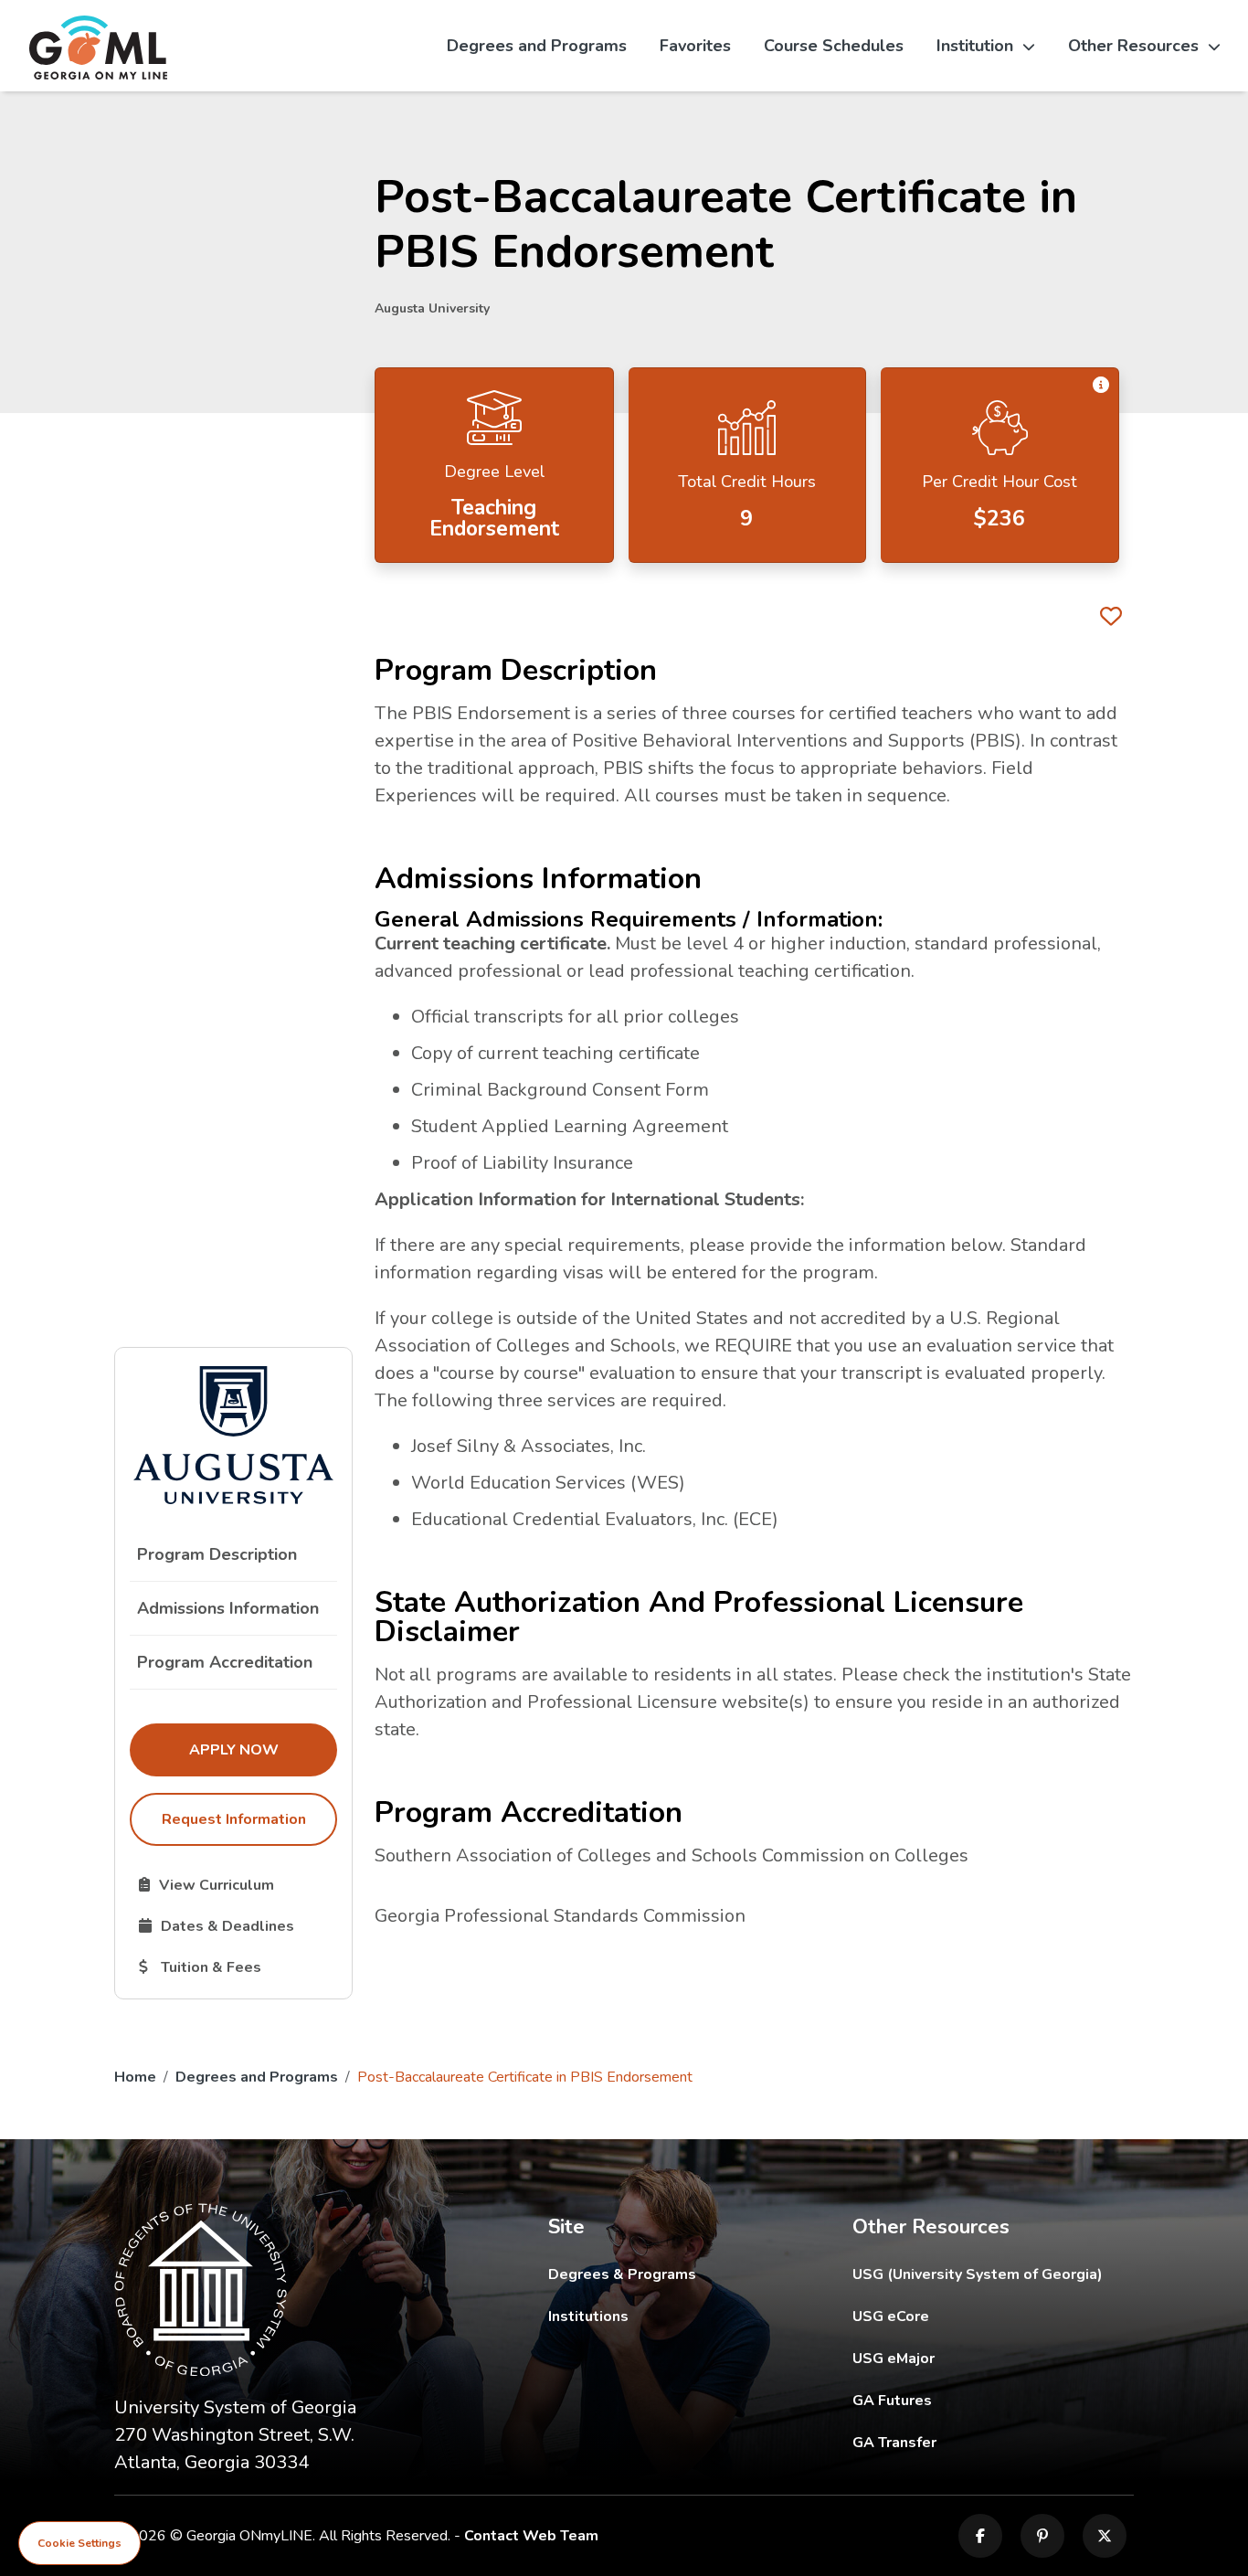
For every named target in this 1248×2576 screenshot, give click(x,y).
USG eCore (994, 2316)
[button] (1101, 386)
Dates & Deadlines (238, 1925)
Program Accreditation (225, 1662)
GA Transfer (994, 2442)
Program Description (217, 1554)
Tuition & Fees (238, 1966)
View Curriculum (238, 1884)
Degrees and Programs (537, 46)
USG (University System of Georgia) (992, 2274)
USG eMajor (994, 2358)
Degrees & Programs (622, 2274)
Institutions (588, 2316)
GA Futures (994, 2400)
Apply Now (263, 1749)
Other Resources (1133, 46)
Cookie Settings (79, 2543)
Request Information (234, 1819)
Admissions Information (228, 1608)
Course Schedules (834, 46)
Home (135, 2077)
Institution (975, 46)
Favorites (695, 46)
